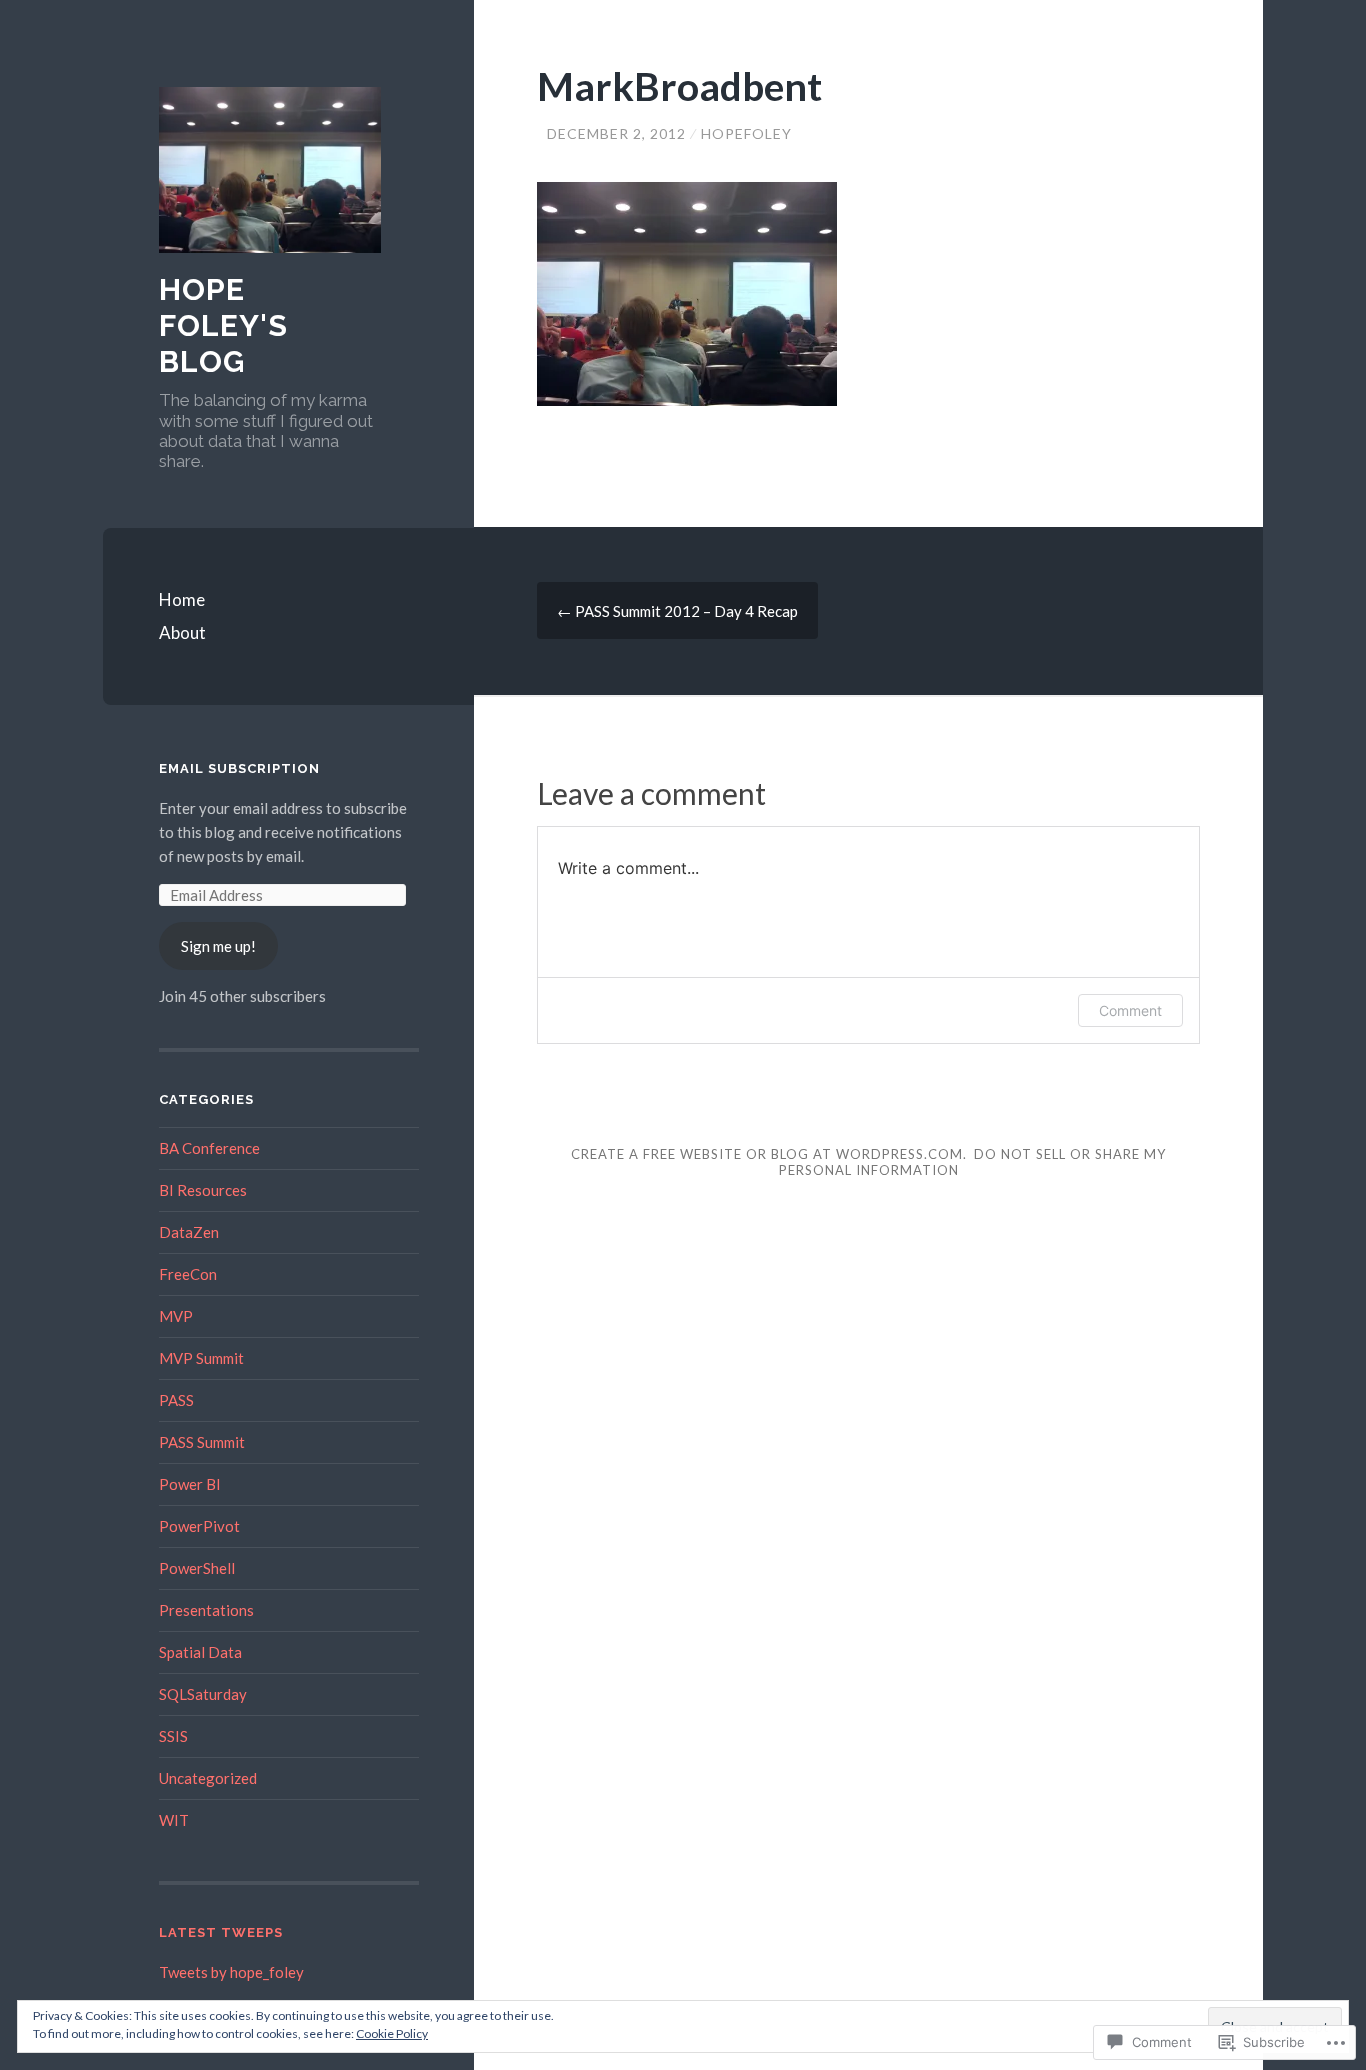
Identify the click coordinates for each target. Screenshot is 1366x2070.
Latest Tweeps (221, 1932)
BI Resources (203, 1190)
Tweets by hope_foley (231, 1972)
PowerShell (197, 1568)
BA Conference (209, 1148)
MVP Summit (201, 1358)
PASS (176, 1400)
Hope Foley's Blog (223, 325)
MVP (176, 1316)
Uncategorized (208, 1778)
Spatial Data (200, 1652)
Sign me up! (218, 946)
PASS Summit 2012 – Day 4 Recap (677, 611)
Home (182, 599)
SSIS (173, 1736)
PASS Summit (202, 1442)
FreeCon (188, 1274)
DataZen (189, 1232)
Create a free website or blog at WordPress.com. (769, 1154)
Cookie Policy (392, 2033)
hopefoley (746, 133)
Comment (1130, 1010)
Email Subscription (239, 768)
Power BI (190, 1484)
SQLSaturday (203, 1694)
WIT (174, 1820)
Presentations (206, 1610)
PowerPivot (199, 1526)
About (182, 632)
